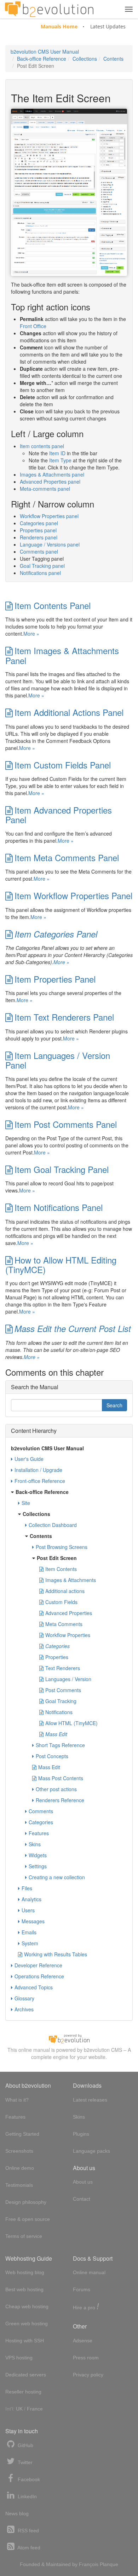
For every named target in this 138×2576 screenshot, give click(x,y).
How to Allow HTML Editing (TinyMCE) (61, 1265)
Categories (57, 1646)
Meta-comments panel (45, 489)
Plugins (81, 2134)
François (89, 2564)
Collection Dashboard (53, 1525)
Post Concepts (52, 1756)
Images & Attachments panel (52, 474)
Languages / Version (68, 1679)
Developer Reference (38, 1965)
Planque (109, 2564)
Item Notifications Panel (59, 1207)
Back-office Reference (42, 59)
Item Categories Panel (56, 934)
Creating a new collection (57, 1877)
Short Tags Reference (60, 1745)
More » (31, 634)
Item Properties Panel (55, 979)
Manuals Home (59, 26)
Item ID (57, 453)
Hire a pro (86, 2307)
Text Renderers (63, 1668)
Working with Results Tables (56, 1954)
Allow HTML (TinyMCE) (71, 1723)
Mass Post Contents (61, 1778)
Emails (29, 1932)
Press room (86, 2358)
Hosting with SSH (25, 2341)
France (35, 2409)
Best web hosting (24, 2289)
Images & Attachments (71, 1580)
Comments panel (39, 551)
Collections (85, 59)
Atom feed (28, 2548)
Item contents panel (42, 446)
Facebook (28, 2479)
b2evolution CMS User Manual (45, 51)
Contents (113, 59)
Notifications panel (40, 573)
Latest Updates (108, 26)
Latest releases (90, 2100)
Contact (82, 2199)
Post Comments (63, 1690)
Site (26, 1503)
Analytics (31, 1899)
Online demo (20, 2168)
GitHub (25, 2445)
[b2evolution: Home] (49, 9)
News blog (17, 2513)
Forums (82, 2289)
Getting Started (22, 2134)
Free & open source (28, 2219)
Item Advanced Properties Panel (59, 815)
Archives (24, 2009)
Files (27, 1888)
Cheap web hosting (27, 2306)
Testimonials (19, 2185)
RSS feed (28, 2531)
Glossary (24, 1998)
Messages (33, 1921)
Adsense (83, 2341)
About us (83, 2182)
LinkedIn (27, 2496)
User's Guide (29, 1459)
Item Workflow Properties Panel (73, 895)
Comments (41, 1811)
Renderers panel (39, 537)
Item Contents (61, 1569)
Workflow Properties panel (49, 516)
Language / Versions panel (50, 544)
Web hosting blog (25, 2272)
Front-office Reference (40, 1481)
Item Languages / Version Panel (58, 1060)
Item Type (60, 460)
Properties (57, 1657)
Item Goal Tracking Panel (62, 1169)
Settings (38, 1866)
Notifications (59, 1712)
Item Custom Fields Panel (63, 765)
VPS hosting (19, 2358)
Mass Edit (56, 1734)
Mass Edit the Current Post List (73, 1328)
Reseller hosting (23, 2392)
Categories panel (39, 523)
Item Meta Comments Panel (67, 857)
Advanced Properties (69, 1613)
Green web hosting (27, 2324)
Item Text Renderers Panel (64, 1017)
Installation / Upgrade (38, 1470)
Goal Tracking (61, 1701)
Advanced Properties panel (50, 482)
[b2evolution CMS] (69, 2038)
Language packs (91, 2151)
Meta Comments (64, 1624)
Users (28, 1910)
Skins (35, 1844)
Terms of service (24, 2236)
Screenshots (19, 2151)
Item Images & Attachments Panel (62, 655)
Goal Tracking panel (42, 566)
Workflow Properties (68, 1635)
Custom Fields (61, 1602)
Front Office (33, 326)
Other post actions (56, 1789)
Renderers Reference (60, 1800)
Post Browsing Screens (62, 1547)
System (30, 1943)
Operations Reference (39, 1976)
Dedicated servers (26, 2375)
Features (39, 1833)
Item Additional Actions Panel (69, 712)
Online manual (89, 2272)
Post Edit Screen (57, 1558)
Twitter (24, 2462)
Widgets (38, 1855)
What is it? (17, 2100)
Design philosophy (26, 2202)
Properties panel (38, 530)
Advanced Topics (34, 1987)
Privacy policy (88, 2375)
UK (19, 2409)
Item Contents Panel (53, 605)
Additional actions (65, 1591)
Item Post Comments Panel (66, 1124)
